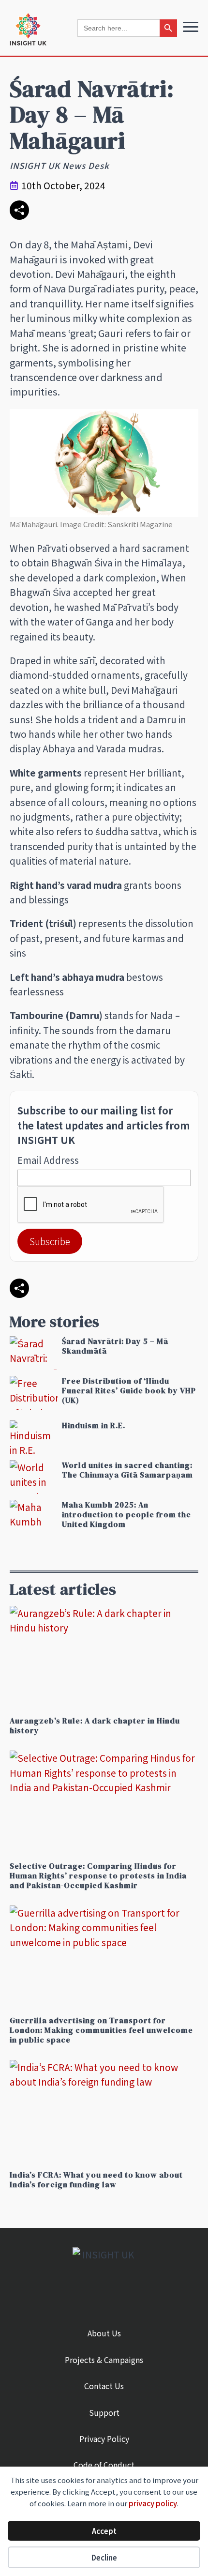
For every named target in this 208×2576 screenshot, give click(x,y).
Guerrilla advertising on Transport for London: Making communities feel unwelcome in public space (101, 2030)
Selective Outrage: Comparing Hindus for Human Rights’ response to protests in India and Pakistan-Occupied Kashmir (98, 1875)
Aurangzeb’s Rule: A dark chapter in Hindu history (95, 1725)
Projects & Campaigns (104, 2360)
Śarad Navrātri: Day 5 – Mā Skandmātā (115, 1346)
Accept (104, 2531)
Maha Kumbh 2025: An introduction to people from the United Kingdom (126, 1514)
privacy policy (153, 2503)
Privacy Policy (104, 2439)
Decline (104, 2557)
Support (104, 2412)
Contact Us (104, 2386)
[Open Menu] (191, 27)
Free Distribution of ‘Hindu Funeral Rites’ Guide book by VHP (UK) (129, 1390)
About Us (104, 2333)
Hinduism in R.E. (94, 1425)
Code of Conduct (104, 2465)
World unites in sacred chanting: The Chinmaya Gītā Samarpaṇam (127, 1470)
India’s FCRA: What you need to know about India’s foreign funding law (96, 2180)
